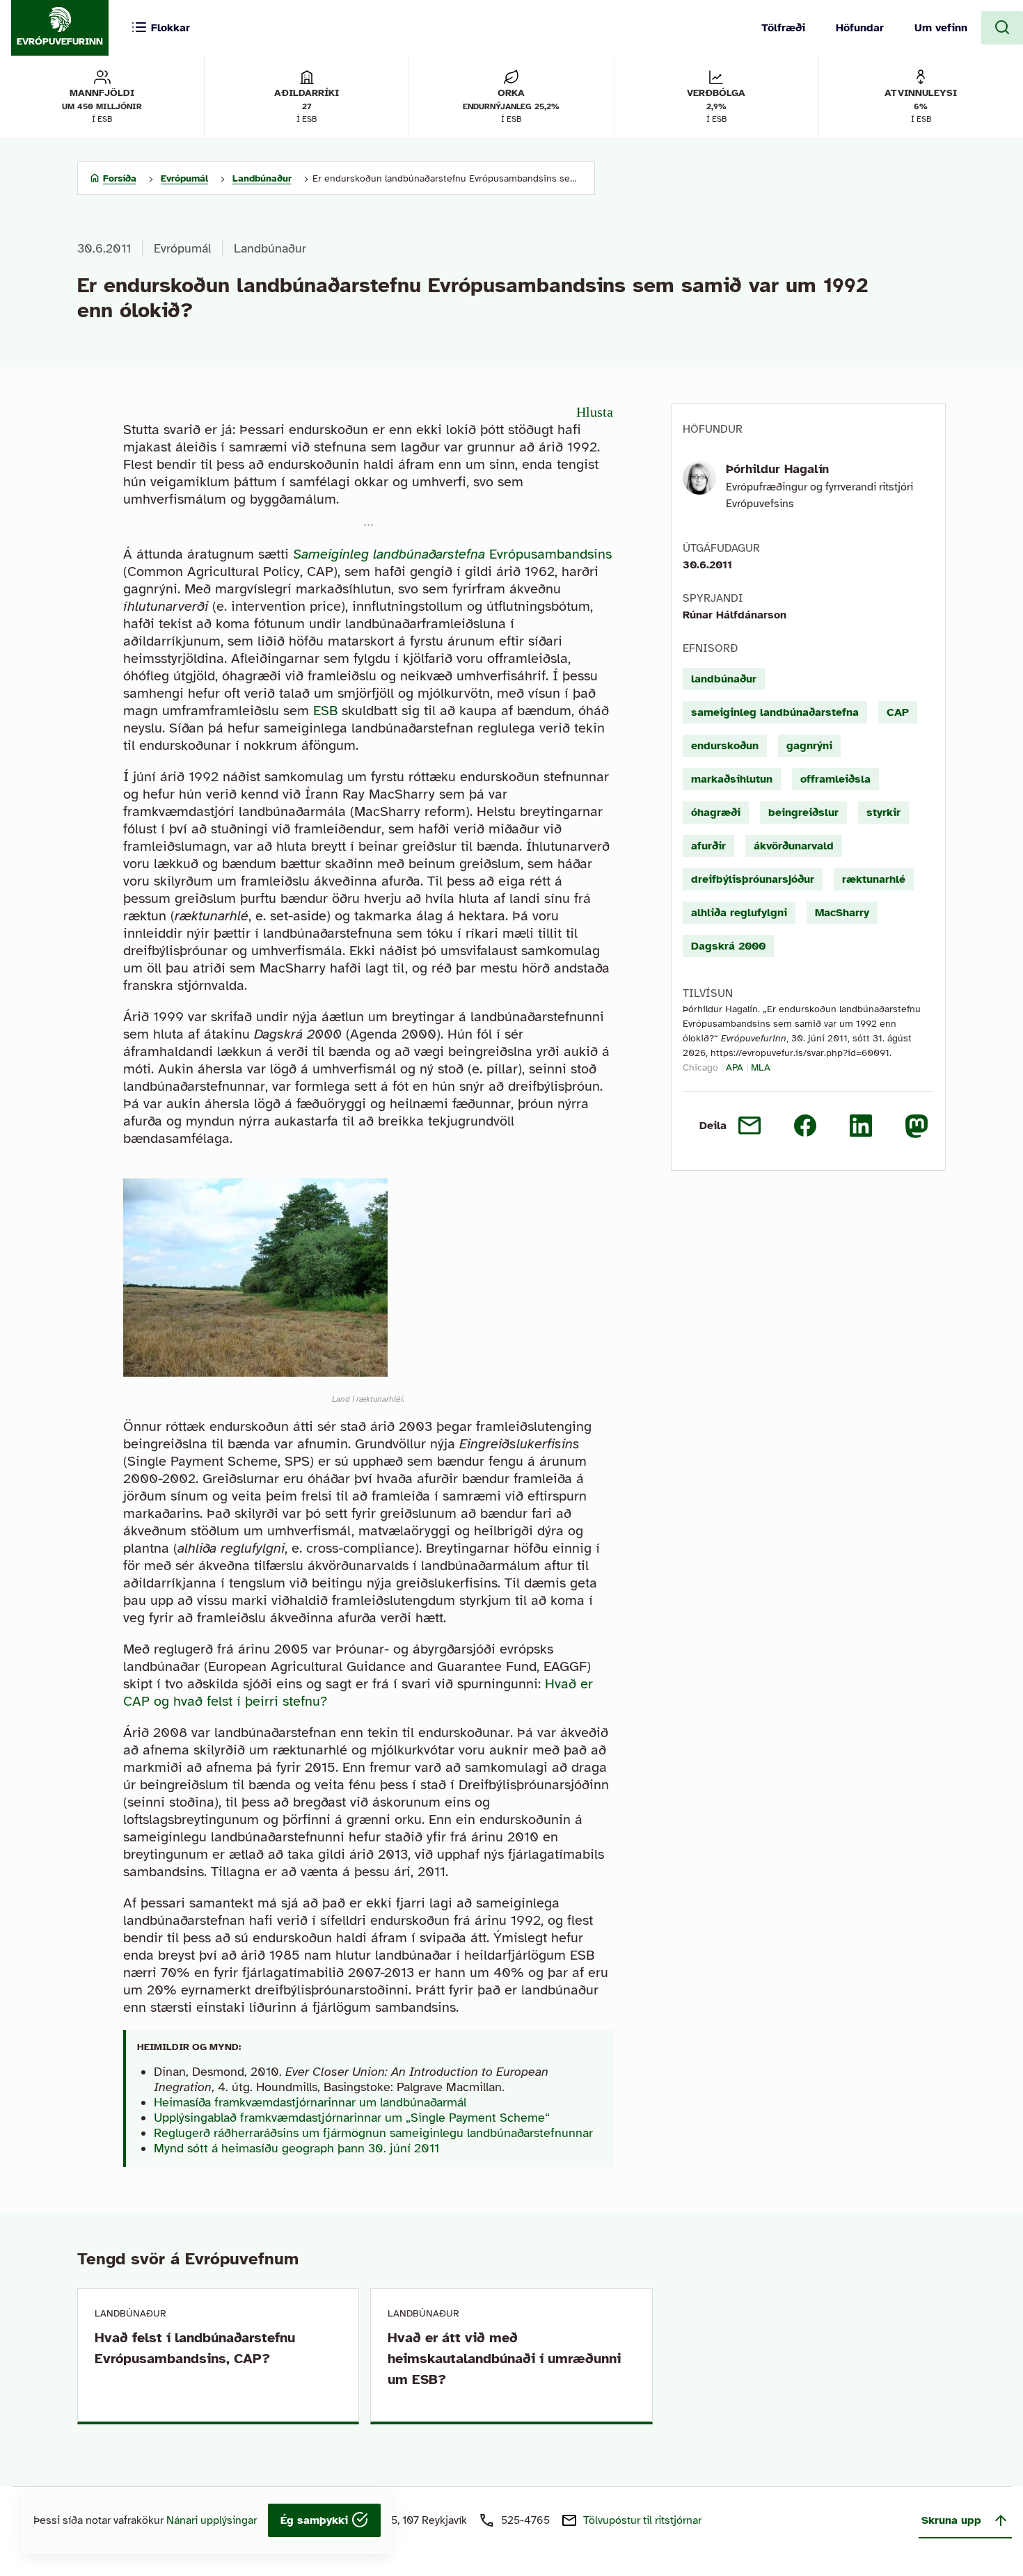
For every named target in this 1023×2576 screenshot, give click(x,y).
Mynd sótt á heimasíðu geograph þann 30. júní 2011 (296, 2148)
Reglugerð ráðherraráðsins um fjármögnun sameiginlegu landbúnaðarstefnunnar (373, 2133)
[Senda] (750, 1126)
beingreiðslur (803, 813)
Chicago (700, 1067)
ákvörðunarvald (794, 846)
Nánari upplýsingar (212, 2520)
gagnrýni (809, 746)
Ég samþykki (316, 2520)
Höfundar (860, 28)
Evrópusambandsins (452, 554)
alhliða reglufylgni (739, 913)
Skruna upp (951, 2520)
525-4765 (525, 2520)
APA (735, 1067)
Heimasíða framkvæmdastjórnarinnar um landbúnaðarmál (310, 2102)
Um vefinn (941, 28)
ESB (325, 711)
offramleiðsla (835, 779)
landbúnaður (724, 679)
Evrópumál (182, 248)
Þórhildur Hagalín (777, 469)
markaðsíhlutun (732, 779)
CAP (898, 712)
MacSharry (842, 913)
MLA (761, 1067)
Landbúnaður (270, 248)
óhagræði (716, 813)
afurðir (708, 846)
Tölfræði (783, 28)
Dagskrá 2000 (728, 946)
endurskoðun (725, 746)
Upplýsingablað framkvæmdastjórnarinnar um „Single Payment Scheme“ (352, 2118)
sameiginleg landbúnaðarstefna (775, 712)
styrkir (883, 813)
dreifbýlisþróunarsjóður (753, 879)
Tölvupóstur (642, 2520)
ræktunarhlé (874, 879)
